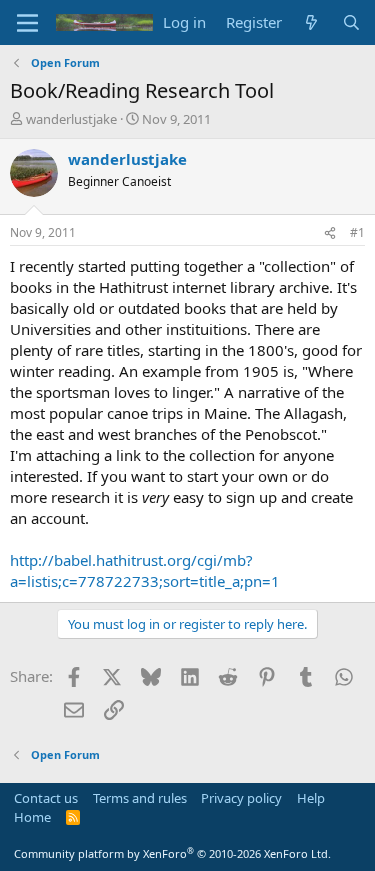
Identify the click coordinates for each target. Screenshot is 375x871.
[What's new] (311, 22)
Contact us (46, 798)
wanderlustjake (71, 119)
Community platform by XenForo (172, 853)
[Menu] (27, 23)
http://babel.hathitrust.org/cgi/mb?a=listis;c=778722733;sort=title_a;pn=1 (145, 570)
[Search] (351, 22)
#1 (357, 232)
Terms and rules (140, 798)
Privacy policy (241, 798)
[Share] (330, 233)
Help (311, 798)
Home (32, 817)
